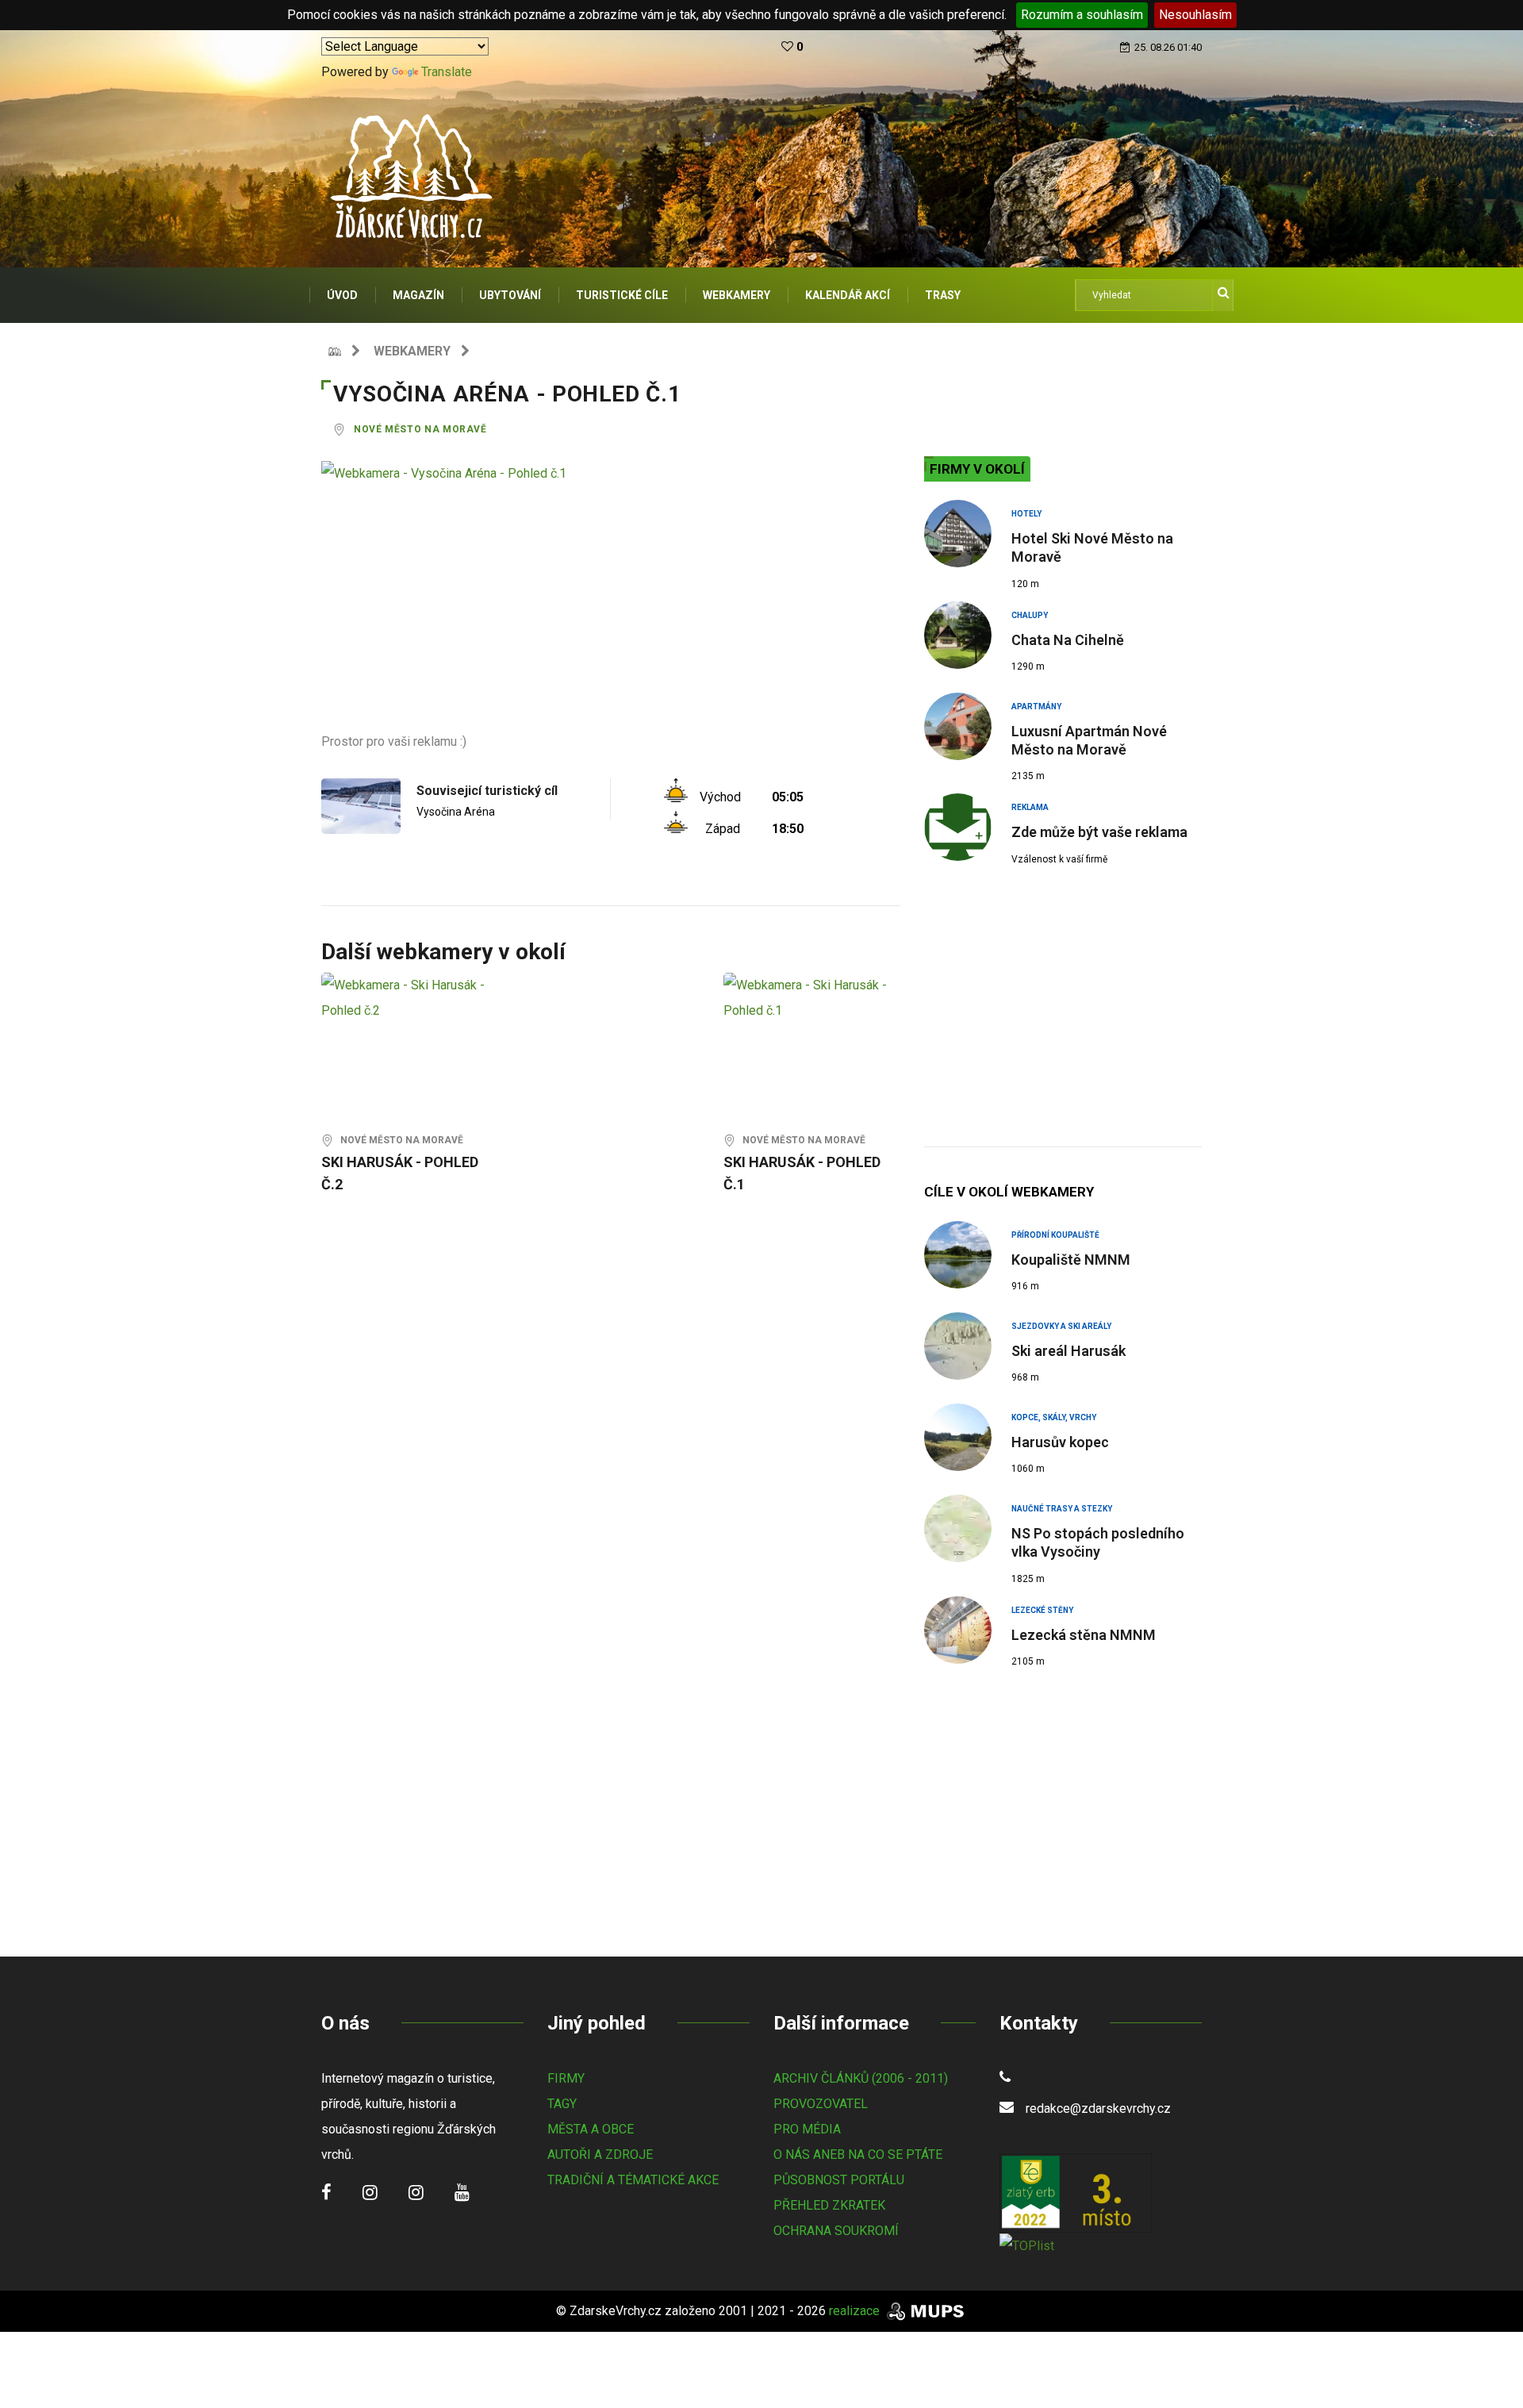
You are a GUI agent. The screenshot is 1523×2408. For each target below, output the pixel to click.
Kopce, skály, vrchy (1054, 1417)
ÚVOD (342, 295)
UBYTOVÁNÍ (510, 295)
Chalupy (1030, 615)
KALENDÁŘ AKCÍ (848, 295)
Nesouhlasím (1195, 15)
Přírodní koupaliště (1055, 1235)
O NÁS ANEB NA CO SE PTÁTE (858, 2155)
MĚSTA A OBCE (591, 2129)
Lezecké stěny (1042, 1610)
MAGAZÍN (418, 295)
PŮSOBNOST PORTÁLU (839, 2180)
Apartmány (1036, 707)
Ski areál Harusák (1068, 1351)
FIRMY (566, 2078)
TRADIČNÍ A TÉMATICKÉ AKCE (633, 2180)
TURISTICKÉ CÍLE (622, 295)
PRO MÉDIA (807, 2129)
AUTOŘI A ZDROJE (600, 2155)
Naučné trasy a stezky (1062, 1509)
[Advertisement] (611, 618)
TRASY (943, 295)
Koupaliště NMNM (1071, 1260)
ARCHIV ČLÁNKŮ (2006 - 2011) (861, 2078)
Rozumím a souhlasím (1082, 15)
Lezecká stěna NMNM (1084, 1635)
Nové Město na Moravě (420, 429)
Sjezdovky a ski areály (1061, 1326)
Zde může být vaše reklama (1099, 832)
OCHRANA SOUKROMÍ (836, 2231)
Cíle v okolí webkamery (1009, 1192)
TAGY (562, 2104)
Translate (447, 72)
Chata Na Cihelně (1068, 640)
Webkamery (412, 351)
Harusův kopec (1060, 1442)
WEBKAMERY (737, 295)
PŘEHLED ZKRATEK (829, 2205)
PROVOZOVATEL (821, 2104)
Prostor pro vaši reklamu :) (394, 741)
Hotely (1026, 514)
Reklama (1030, 807)
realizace (856, 2311)
